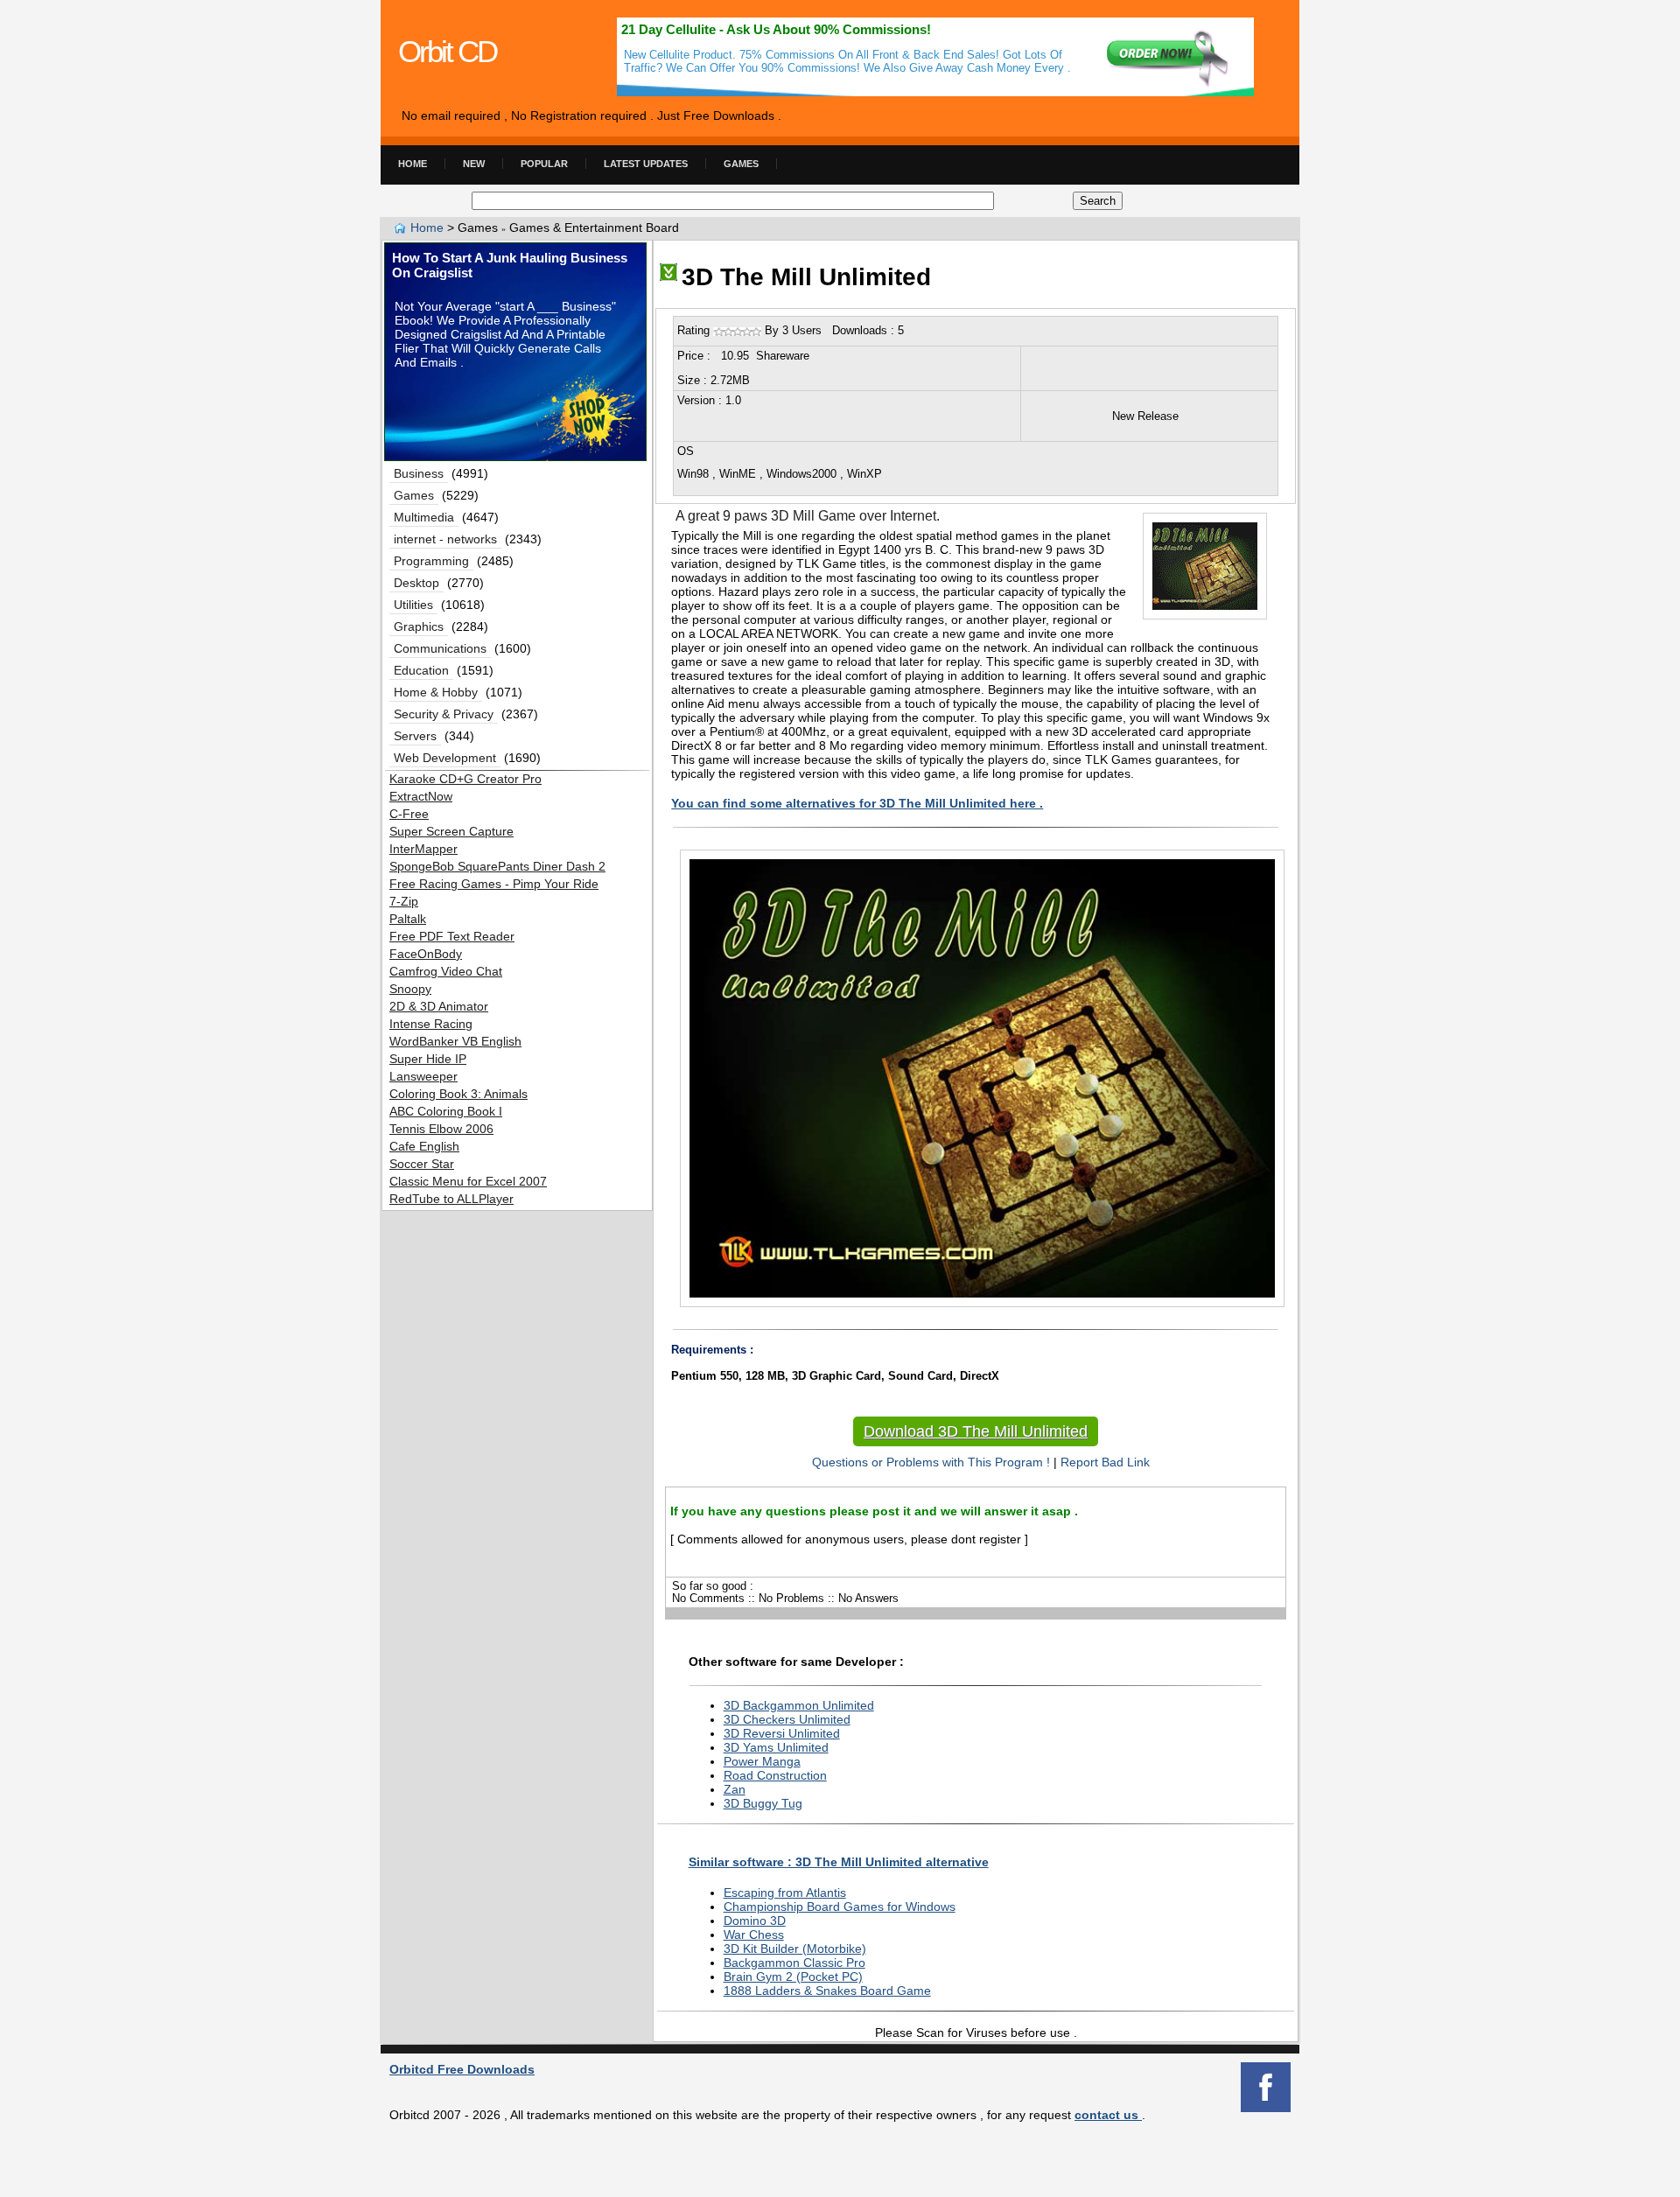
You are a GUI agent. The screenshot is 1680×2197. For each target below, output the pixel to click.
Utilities (413, 605)
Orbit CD (447, 51)
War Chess (754, 1935)
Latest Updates (646, 164)
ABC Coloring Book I (446, 1111)
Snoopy (410, 989)
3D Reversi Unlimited (782, 1733)
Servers (415, 736)
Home (413, 164)
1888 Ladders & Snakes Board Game (827, 1991)
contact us (1108, 2115)
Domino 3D (755, 1921)
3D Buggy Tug (763, 1803)
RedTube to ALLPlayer (451, 1199)
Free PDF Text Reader (452, 936)
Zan (735, 1789)
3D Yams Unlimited (776, 1747)
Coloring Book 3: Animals (458, 1094)
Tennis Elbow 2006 (441, 1129)
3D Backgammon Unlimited (799, 1705)
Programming (431, 561)
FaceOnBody (426, 954)
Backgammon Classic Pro (794, 1963)
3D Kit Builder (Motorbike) (795, 1949)
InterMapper (423, 849)
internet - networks (445, 539)
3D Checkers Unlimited (787, 1719)
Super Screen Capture (451, 831)
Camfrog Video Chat (446, 971)
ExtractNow (421, 796)
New (474, 164)
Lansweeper (423, 1076)
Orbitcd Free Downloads (462, 2069)
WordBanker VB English (455, 1041)
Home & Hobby (436, 692)
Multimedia (424, 517)
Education (421, 670)
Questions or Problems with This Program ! (927, 1462)
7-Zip (404, 901)
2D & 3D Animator (439, 1006)
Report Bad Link (1105, 1462)
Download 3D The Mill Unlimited (976, 1431)
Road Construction (775, 1775)
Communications (440, 648)
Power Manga (762, 1761)
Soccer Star (422, 1164)
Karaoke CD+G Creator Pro (465, 779)
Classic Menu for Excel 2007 (468, 1181)
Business (419, 473)
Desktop (416, 583)
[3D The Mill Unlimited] (668, 277)
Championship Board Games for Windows (840, 1907)
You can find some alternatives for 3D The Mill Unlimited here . (857, 803)
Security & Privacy (444, 714)
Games (741, 164)
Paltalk (408, 919)
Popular (544, 164)
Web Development (445, 758)
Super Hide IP (428, 1059)
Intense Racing (431, 1024)
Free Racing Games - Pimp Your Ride (494, 884)
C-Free (409, 814)
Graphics (419, 626)
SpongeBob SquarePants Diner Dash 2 (497, 866)
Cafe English (424, 1146)
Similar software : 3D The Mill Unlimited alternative (839, 1862)
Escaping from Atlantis (785, 1893)
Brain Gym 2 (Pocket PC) (793, 1977)
